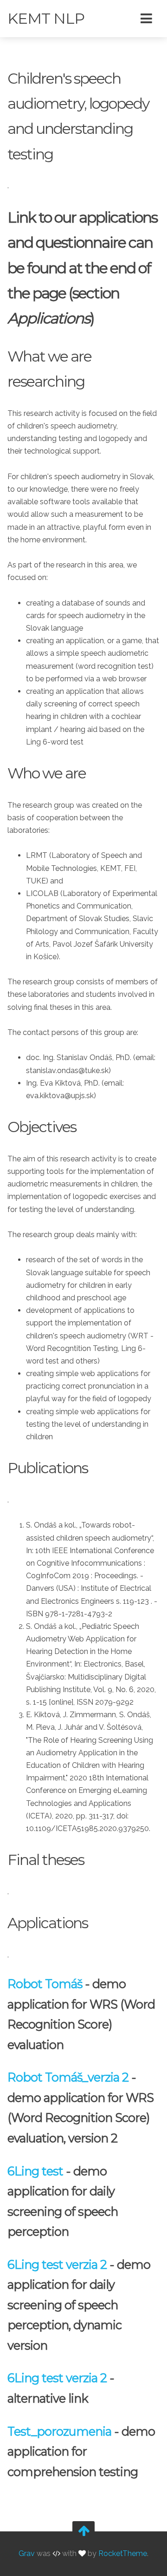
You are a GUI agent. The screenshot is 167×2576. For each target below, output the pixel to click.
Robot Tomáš (45, 1984)
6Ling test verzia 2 (57, 2264)
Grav (27, 2554)
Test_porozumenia (59, 2431)
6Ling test (35, 2171)
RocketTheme (123, 2554)
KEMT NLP (46, 18)
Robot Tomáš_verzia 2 (68, 2077)
